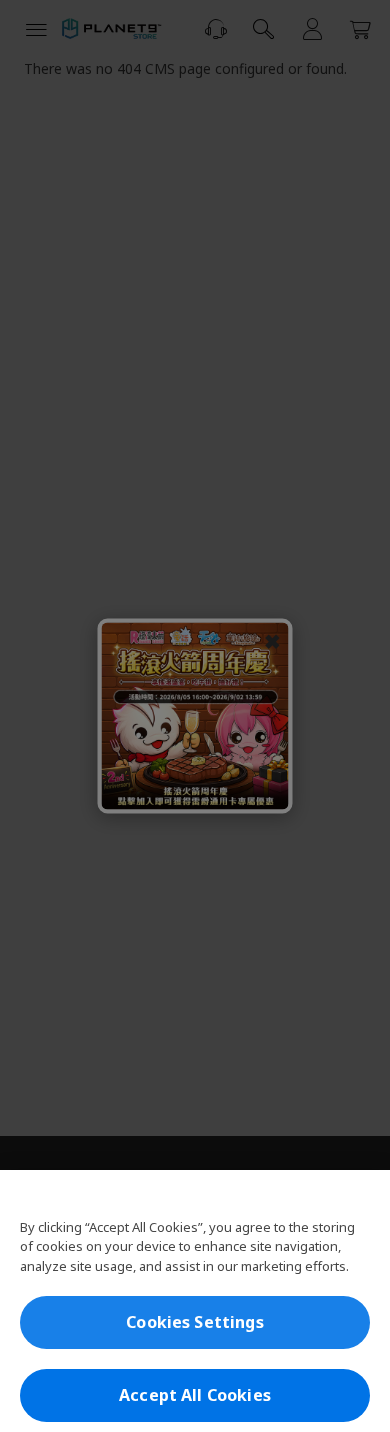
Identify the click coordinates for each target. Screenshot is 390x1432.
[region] (195, 1301)
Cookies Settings (195, 1322)
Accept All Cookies (195, 1395)
